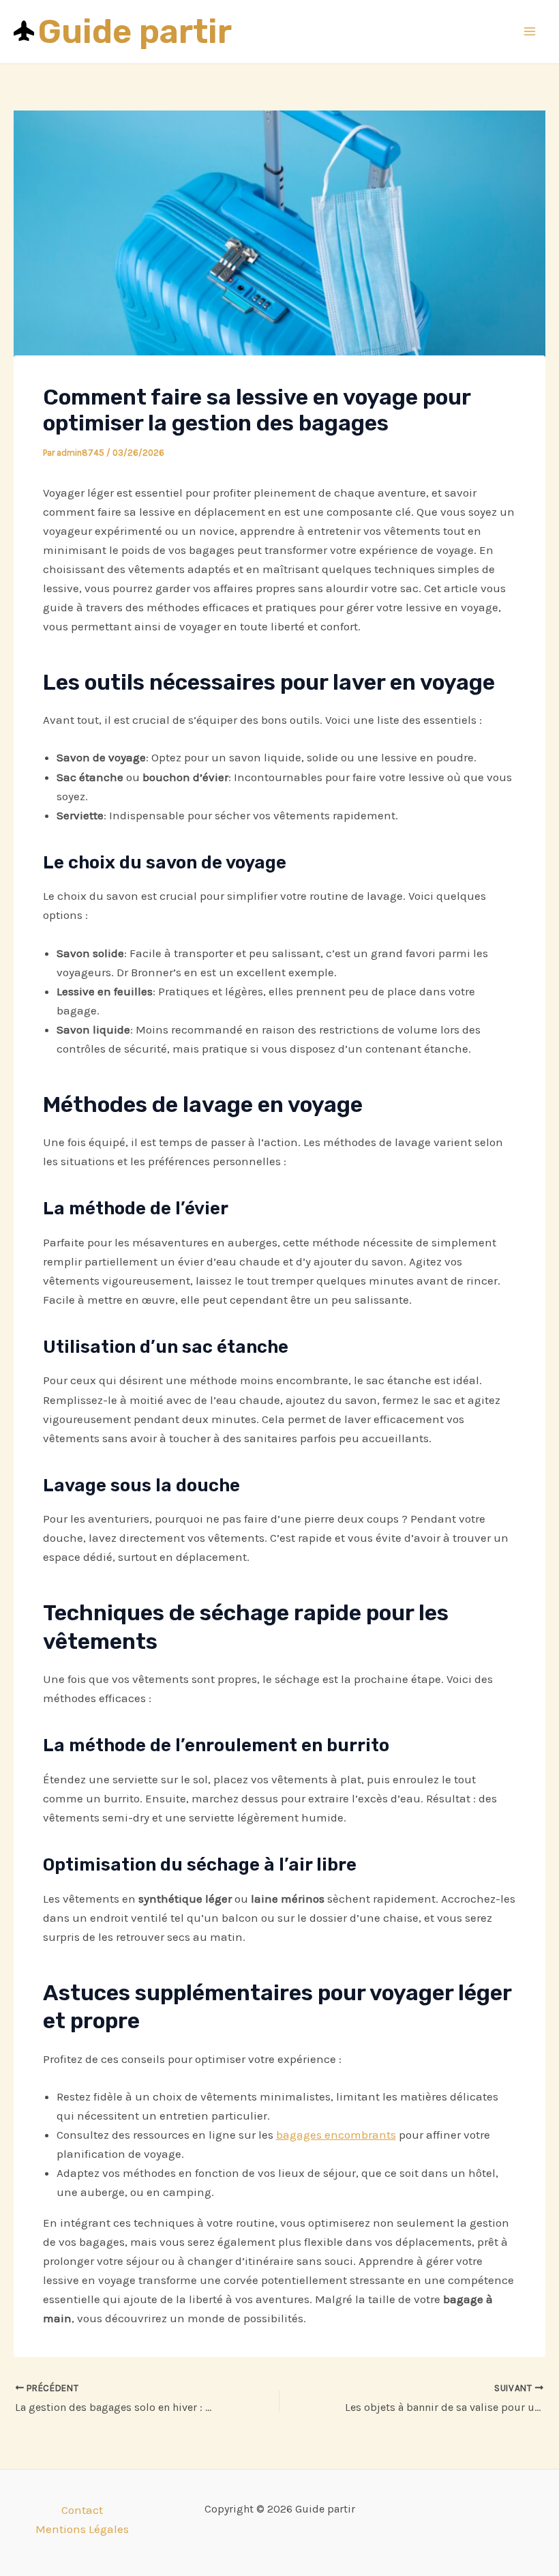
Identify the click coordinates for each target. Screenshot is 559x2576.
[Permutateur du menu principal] (530, 32)
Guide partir (135, 31)
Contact (82, 2510)
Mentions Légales (82, 2529)
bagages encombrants (336, 2135)
